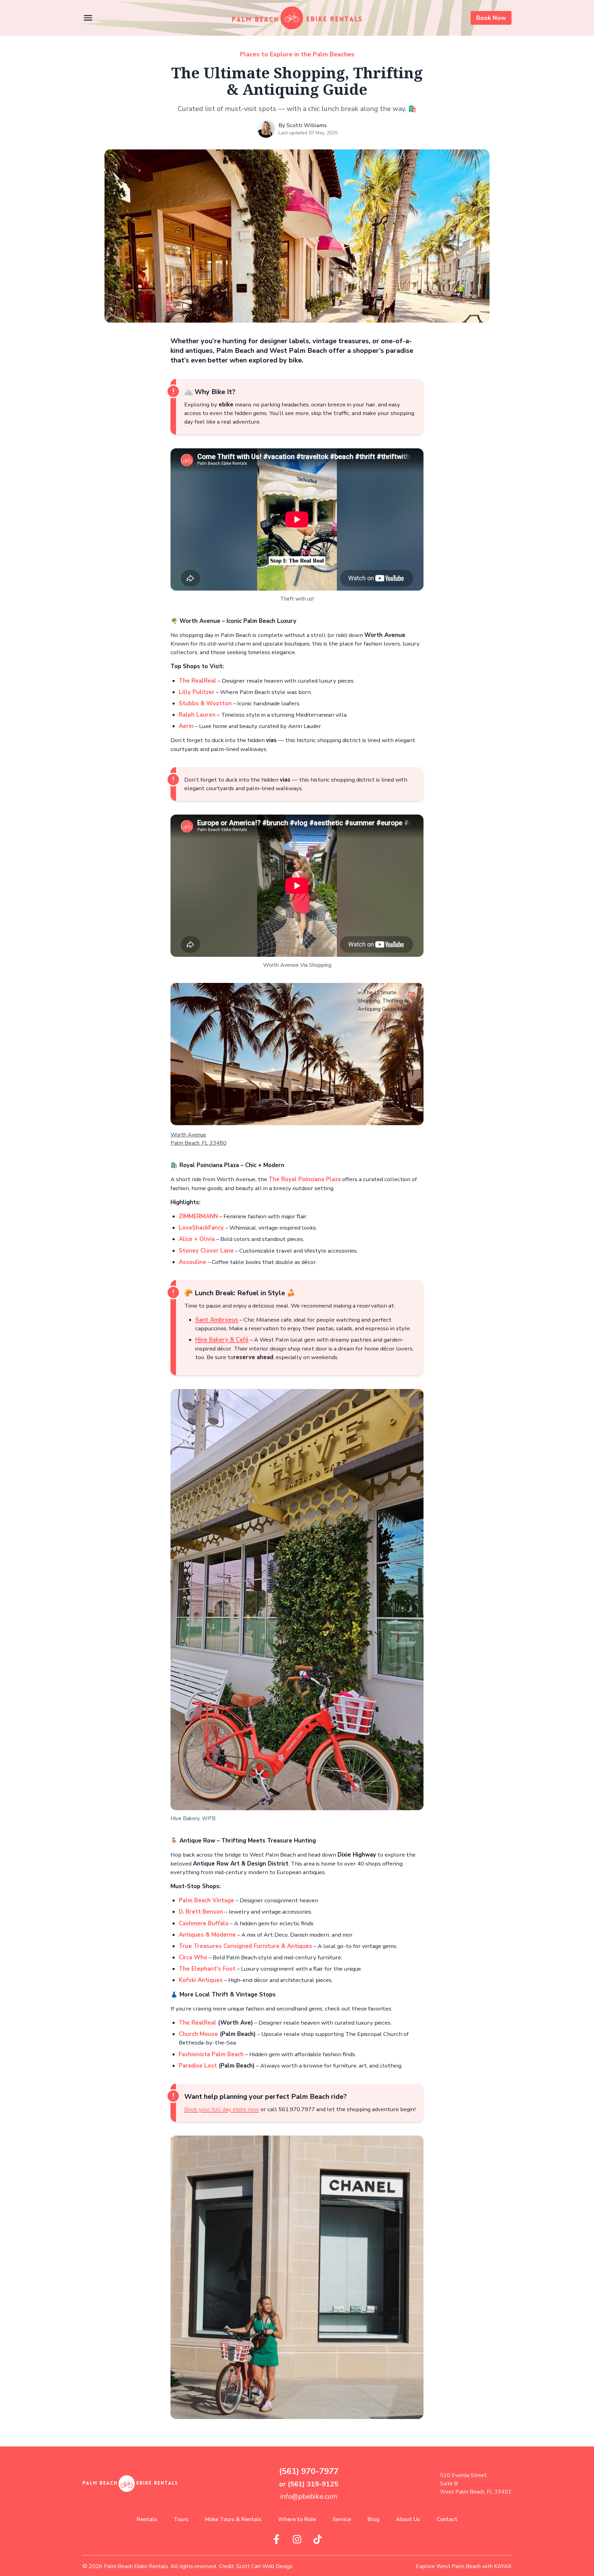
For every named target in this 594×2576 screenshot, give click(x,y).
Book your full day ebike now (222, 2109)
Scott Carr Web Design (264, 2566)
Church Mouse (199, 2034)
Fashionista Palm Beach (211, 2054)
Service (342, 2519)
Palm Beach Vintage (206, 1900)
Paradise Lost (198, 2066)
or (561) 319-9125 (309, 2484)
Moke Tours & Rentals (233, 2519)
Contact (447, 2519)
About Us (408, 2519)
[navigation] (297, 18)
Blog (373, 2519)
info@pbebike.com (309, 2496)
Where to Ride (297, 2519)
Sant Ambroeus (217, 1320)
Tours (181, 2519)
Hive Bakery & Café (222, 1340)
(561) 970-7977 (309, 2471)
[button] (88, 18)
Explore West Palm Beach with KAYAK (464, 2566)
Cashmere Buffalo (204, 1923)
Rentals (147, 2519)
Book (491, 18)
